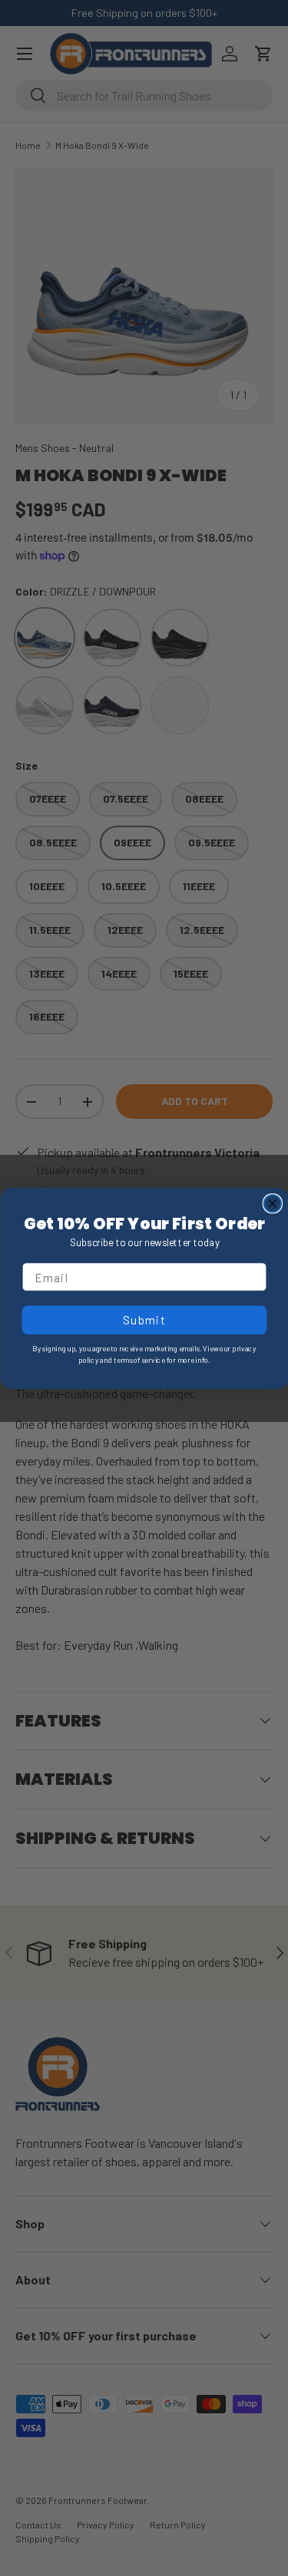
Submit (144, 1319)
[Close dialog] (272, 1204)
